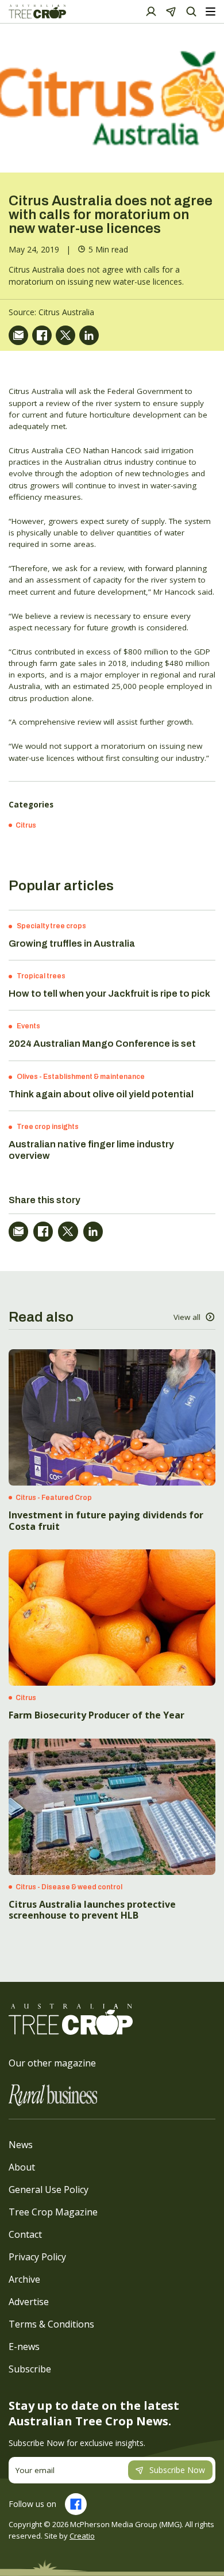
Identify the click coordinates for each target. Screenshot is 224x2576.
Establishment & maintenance (94, 1077)
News (21, 2145)
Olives (27, 1077)
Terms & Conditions (51, 2324)
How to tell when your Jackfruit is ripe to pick (109, 994)
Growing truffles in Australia (72, 943)
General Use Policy (49, 2190)
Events (28, 1026)
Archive (24, 2279)
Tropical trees (41, 976)
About (22, 2167)
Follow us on (32, 2504)
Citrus (26, 825)
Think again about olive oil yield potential (101, 1094)
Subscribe (30, 2369)
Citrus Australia (66, 312)
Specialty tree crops (51, 926)
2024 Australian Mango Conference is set (102, 1044)
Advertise (29, 2302)
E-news (24, 2347)
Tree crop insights (48, 1127)
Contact (25, 2234)
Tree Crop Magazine (53, 2212)
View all (187, 1317)
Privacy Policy (37, 2257)
